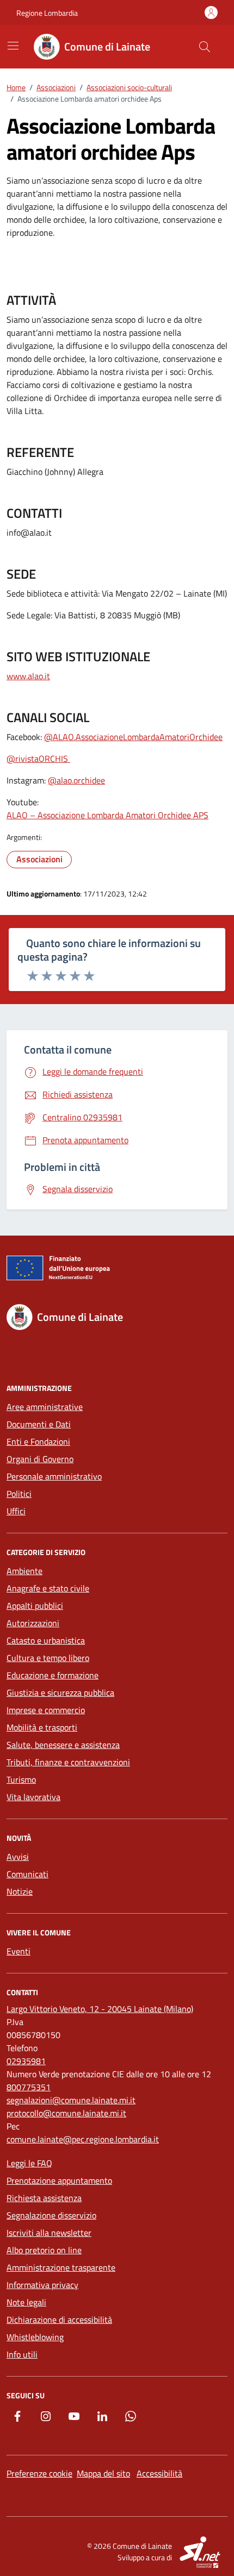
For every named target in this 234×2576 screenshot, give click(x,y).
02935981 (26, 2061)
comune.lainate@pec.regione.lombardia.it (83, 2139)
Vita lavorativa (33, 1797)
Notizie (20, 1891)
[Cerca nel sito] (205, 47)
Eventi (19, 1951)
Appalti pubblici (35, 1606)
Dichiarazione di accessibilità (59, 2320)
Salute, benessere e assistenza (63, 1745)
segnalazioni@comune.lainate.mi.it (71, 2100)
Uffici (16, 1511)
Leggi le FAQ (29, 2163)
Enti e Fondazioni (38, 1441)
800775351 (29, 2087)
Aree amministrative (45, 1407)
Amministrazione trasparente (61, 2267)
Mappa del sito (103, 2473)
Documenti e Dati (39, 1424)
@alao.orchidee (76, 780)
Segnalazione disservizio (51, 2215)
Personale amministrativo (54, 1476)
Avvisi (18, 1857)
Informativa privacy (42, 2285)
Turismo (21, 1779)
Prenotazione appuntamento (59, 2180)
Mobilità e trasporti (42, 1727)
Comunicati (27, 1874)
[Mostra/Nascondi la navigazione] (13, 46)
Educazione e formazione (53, 1675)
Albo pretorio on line (44, 2250)
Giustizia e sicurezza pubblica (60, 1693)
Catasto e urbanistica (46, 1640)
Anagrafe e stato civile (48, 1588)
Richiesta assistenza (44, 2198)
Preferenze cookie (39, 2473)
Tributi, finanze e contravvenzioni (68, 1762)
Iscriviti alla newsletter (49, 2233)
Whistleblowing (35, 2337)
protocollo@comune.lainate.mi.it (66, 2113)
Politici (19, 1494)
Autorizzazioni (33, 1623)
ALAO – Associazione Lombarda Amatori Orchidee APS (107, 815)
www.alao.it (28, 676)
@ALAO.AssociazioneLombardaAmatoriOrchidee (133, 737)
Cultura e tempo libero (48, 1658)
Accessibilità (159, 2473)
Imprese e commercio (46, 1710)
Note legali (26, 2302)
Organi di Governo (40, 1459)
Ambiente (24, 1571)
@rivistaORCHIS (38, 759)
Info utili (22, 2354)
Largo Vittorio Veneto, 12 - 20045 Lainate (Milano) (100, 2009)
